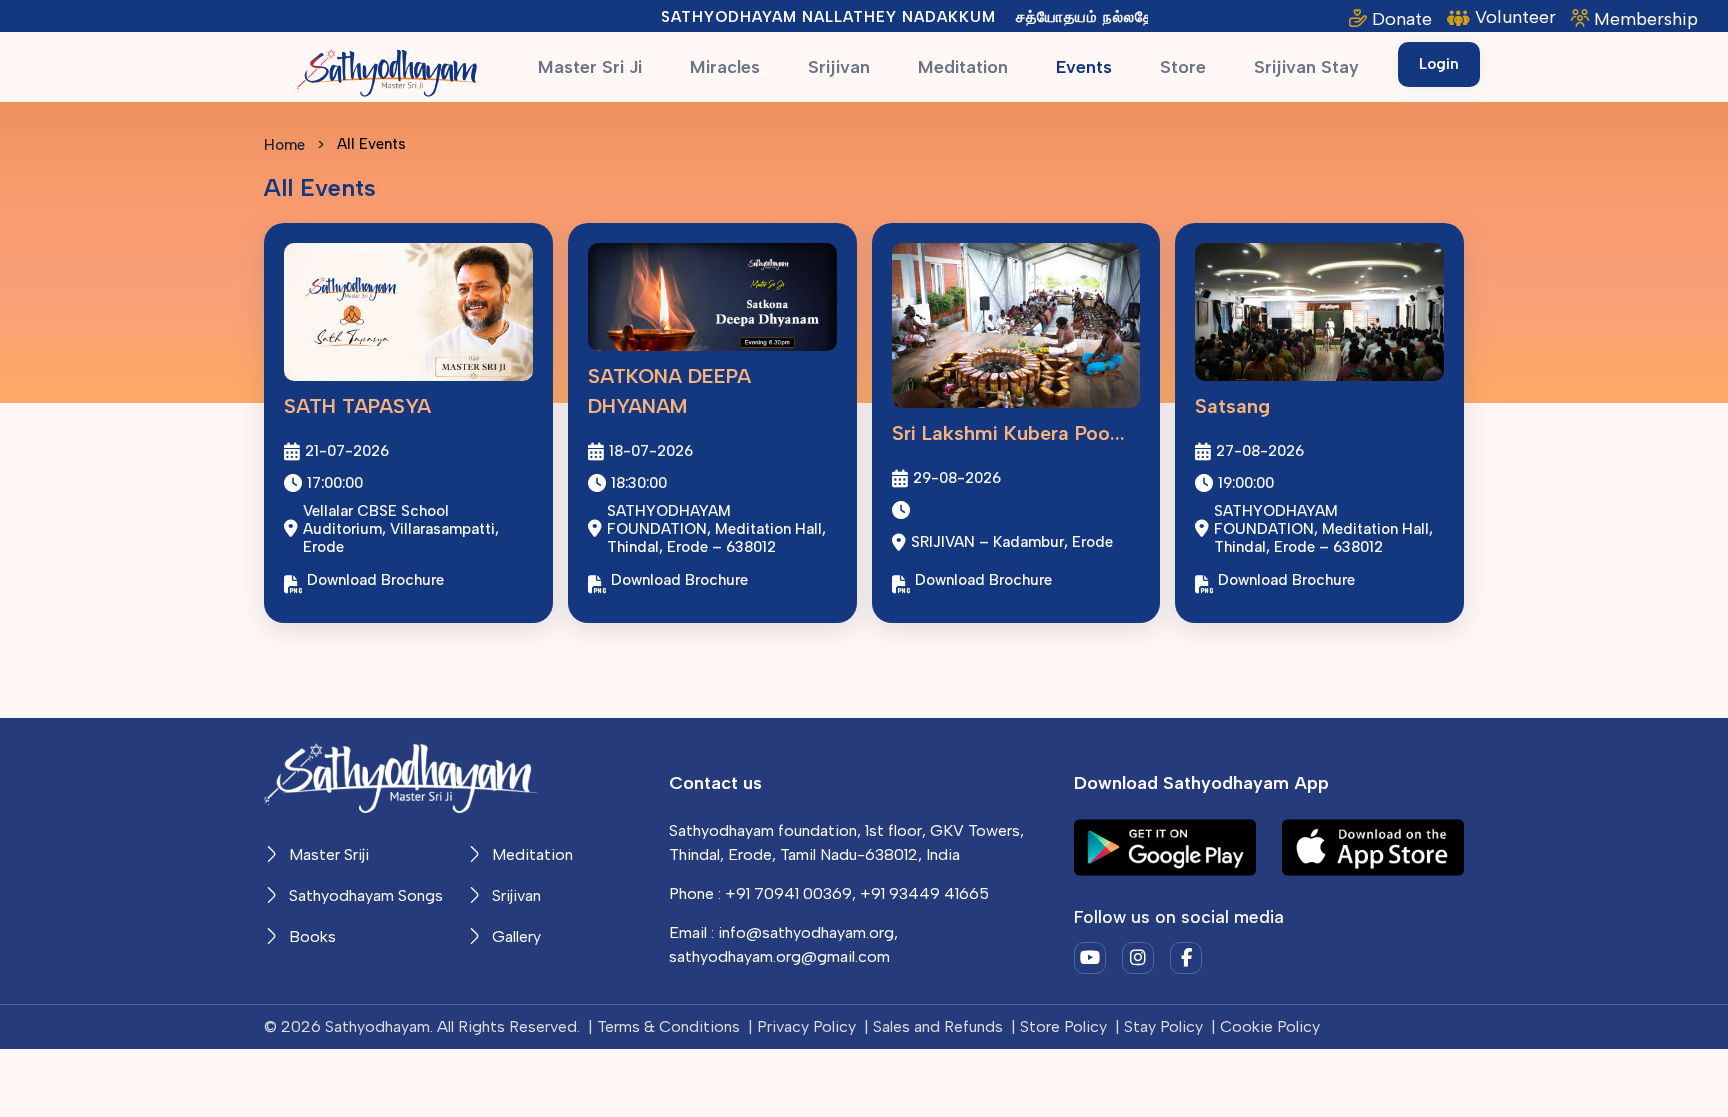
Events (1084, 67)
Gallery (514, 936)
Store (1183, 67)
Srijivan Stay (1306, 67)
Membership (1646, 19)
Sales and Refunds (938, 1026)
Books (310, 936)
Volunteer (1515, 17)
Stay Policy (1163, 1026)
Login (1439, 64)
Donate (1402, 19)
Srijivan (839, 67)
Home (284, 145)
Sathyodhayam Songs (364, 895)
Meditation (963, 67)
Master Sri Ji (590, 67)
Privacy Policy (806, 1026)
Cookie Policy (1270, 1026)
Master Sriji (327, 854)
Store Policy (1063, 1026)
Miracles (725, 67)
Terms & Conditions (668, 1026)
